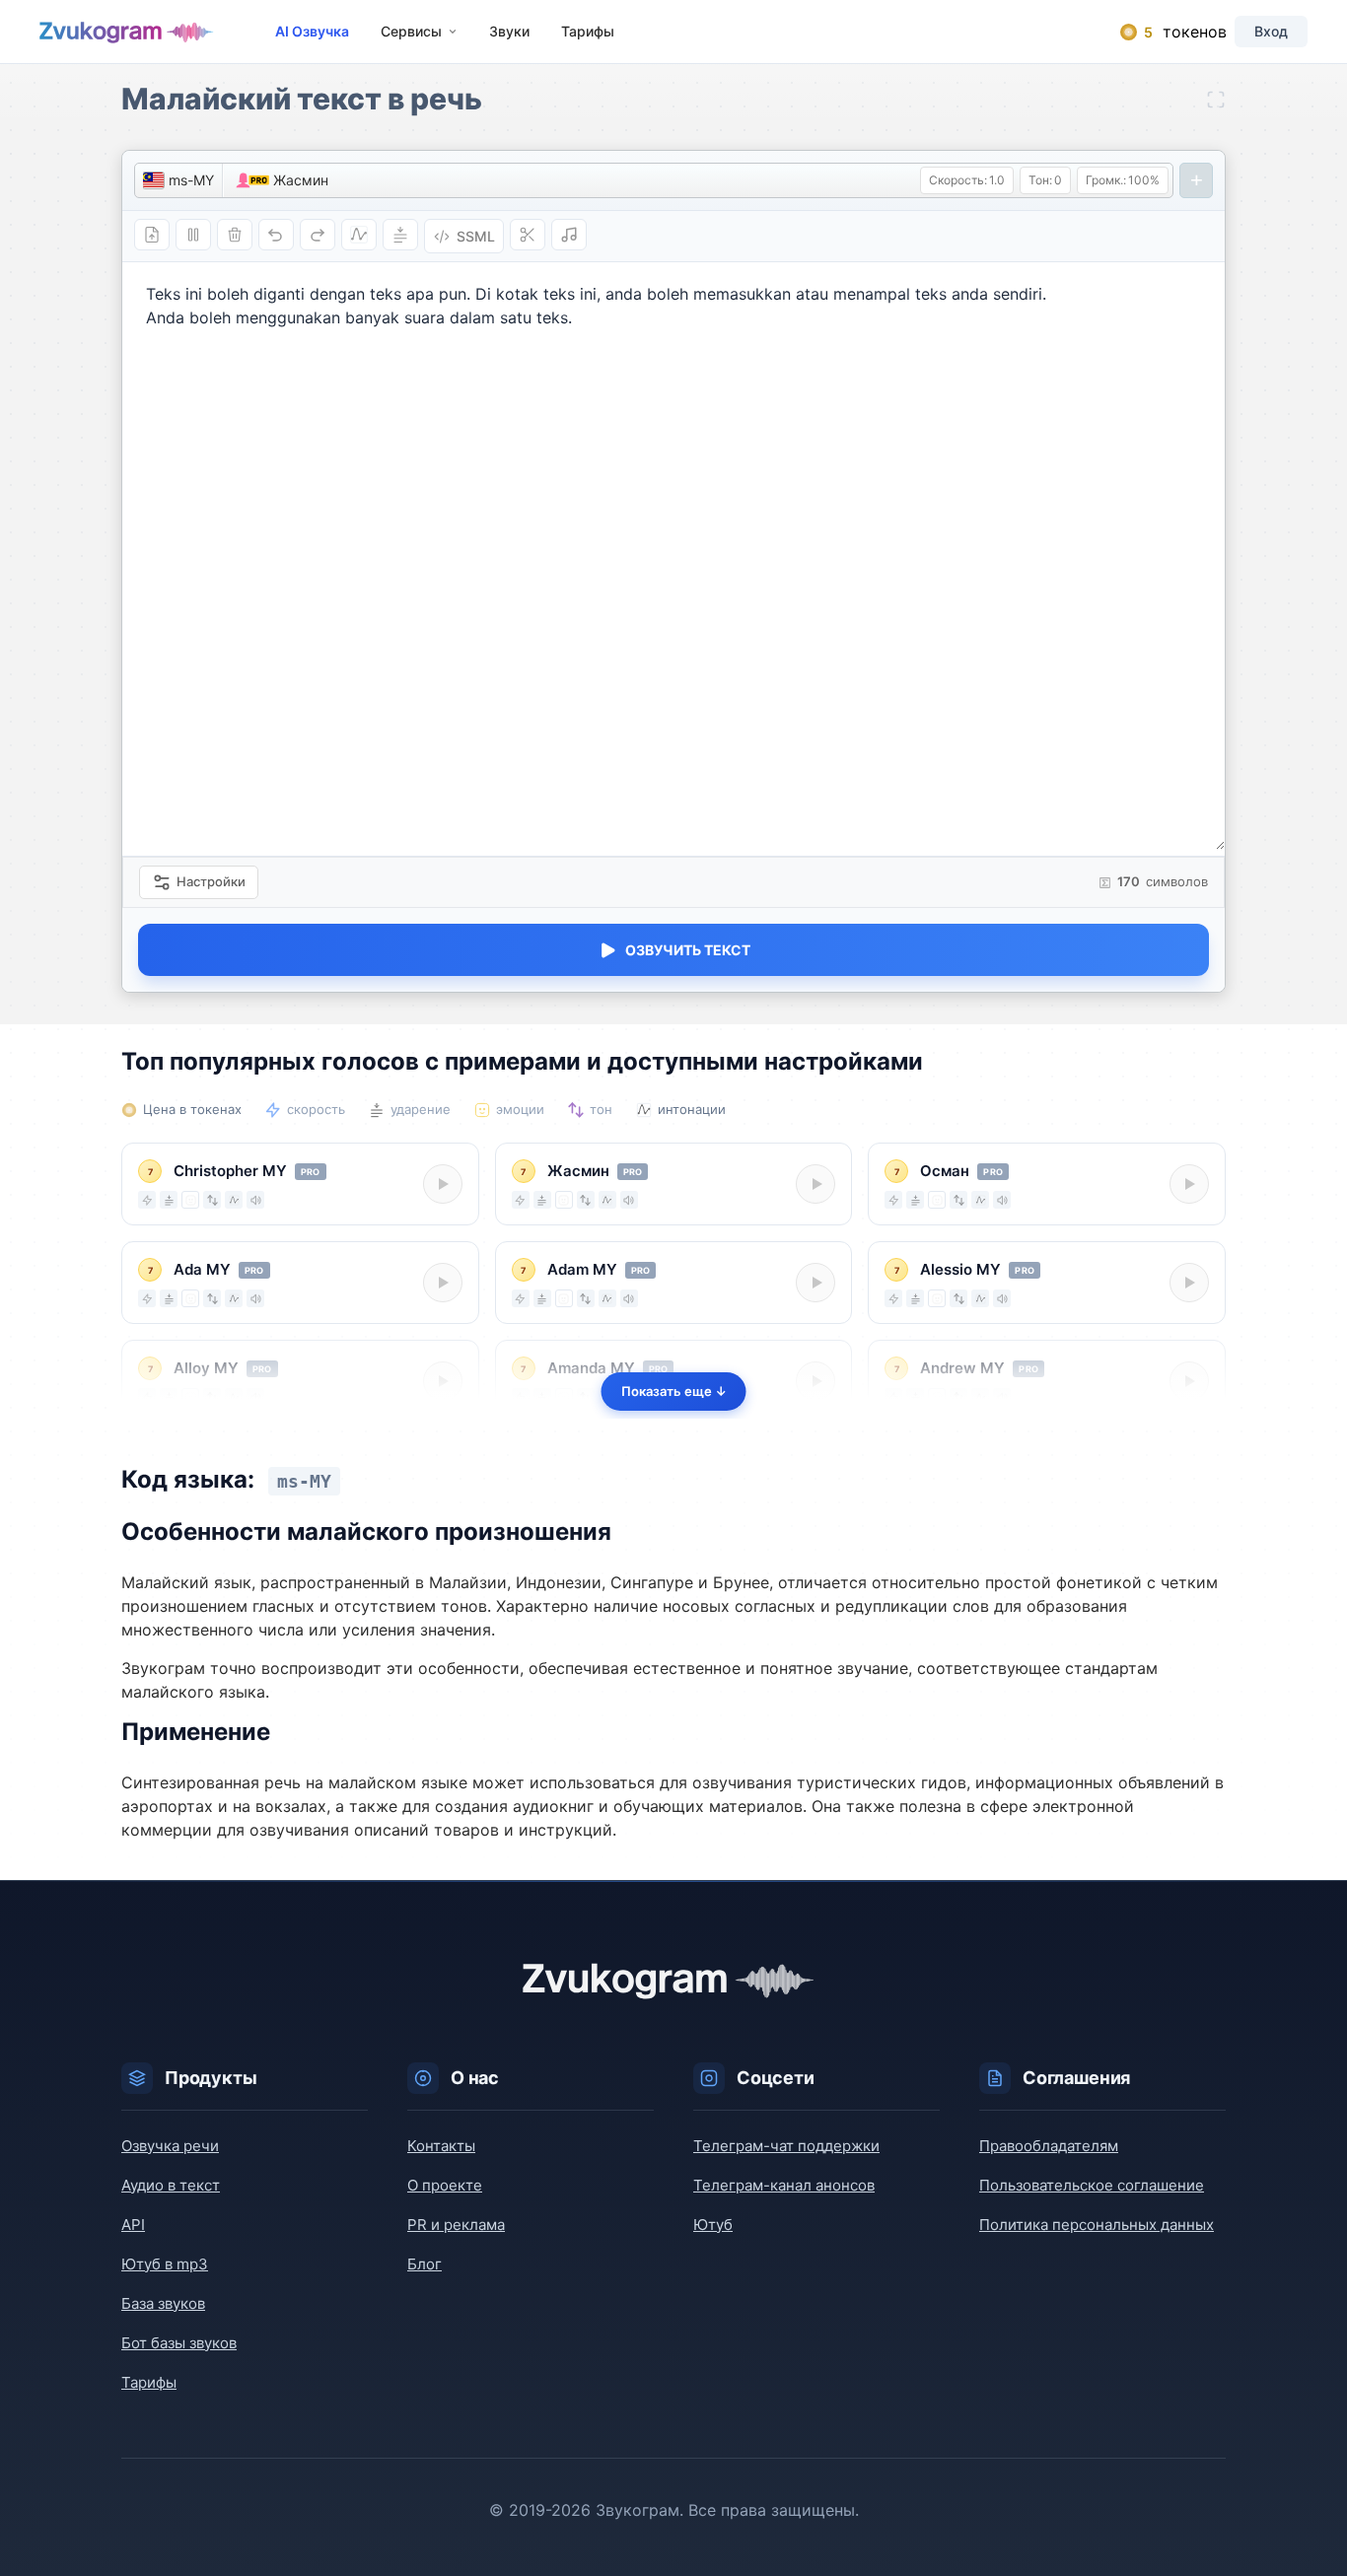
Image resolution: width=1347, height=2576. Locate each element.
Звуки (509, 31)
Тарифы (588, 31)
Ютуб (713, 2225)
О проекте (445, 2185)
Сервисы (411, 31)
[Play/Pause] (443, 1184)
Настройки (211, 881)
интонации (692, 1109)
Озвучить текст (688, 950)
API (133, 2225)
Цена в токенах (192, 1109)
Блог (425, 2264)
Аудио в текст (171, 2185)
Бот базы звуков (179, 2343)
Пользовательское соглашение (1092, 2185)
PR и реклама (456, 2225)
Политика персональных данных (1097, 2225)
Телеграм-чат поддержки (786, 2146)
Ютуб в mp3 (165, 2264)
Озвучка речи (170, 2146)
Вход (1271, 31)
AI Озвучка (312, 31)
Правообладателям (1049, 2146)
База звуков (163, 2303)
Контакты (441, 2146)
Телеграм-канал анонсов (784, 2185)
